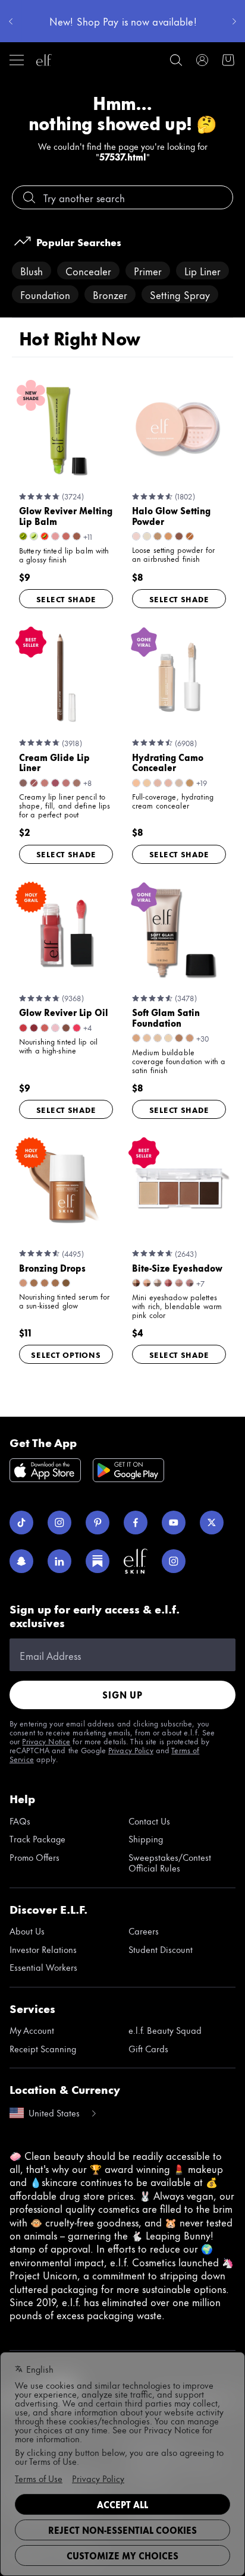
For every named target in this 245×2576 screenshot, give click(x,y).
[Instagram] (59, 1523)
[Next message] (234, 21)
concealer (88, 271)
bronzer (110, 294)
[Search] (176, 60)
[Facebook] (136, 1523)
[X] (212, 1523)
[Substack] (98, 1561)
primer (148, 271)
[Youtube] (174, 1523)
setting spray (180, 294)
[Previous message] (11, 21)
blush (32, 271)
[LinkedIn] (59, 1561)
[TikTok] (21, 1523)
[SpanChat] (21, 1561)
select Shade (66, 599)
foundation (45, 294)
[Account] (202, 60)
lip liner (202, 271)
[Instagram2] (174, 1561)
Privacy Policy (131, 1750)
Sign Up (122, 1695)
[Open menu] (17, 60)
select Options (66, 1354)
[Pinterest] (98, 1523)
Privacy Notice (46, 1741)
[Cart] (228, 60)
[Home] (44, 60)
